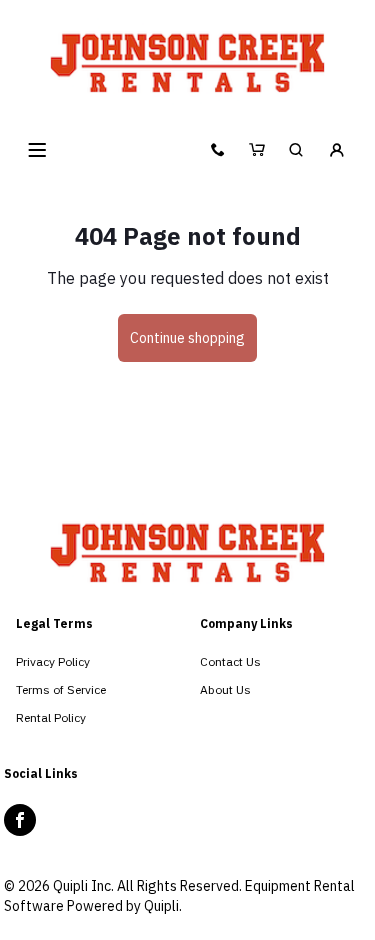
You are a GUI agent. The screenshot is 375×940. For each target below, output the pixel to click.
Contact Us (230, 661)
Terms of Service (61, 689)
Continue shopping (187, 338)
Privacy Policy (53, 661)
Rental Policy (51, 717)
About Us (225, 689)
